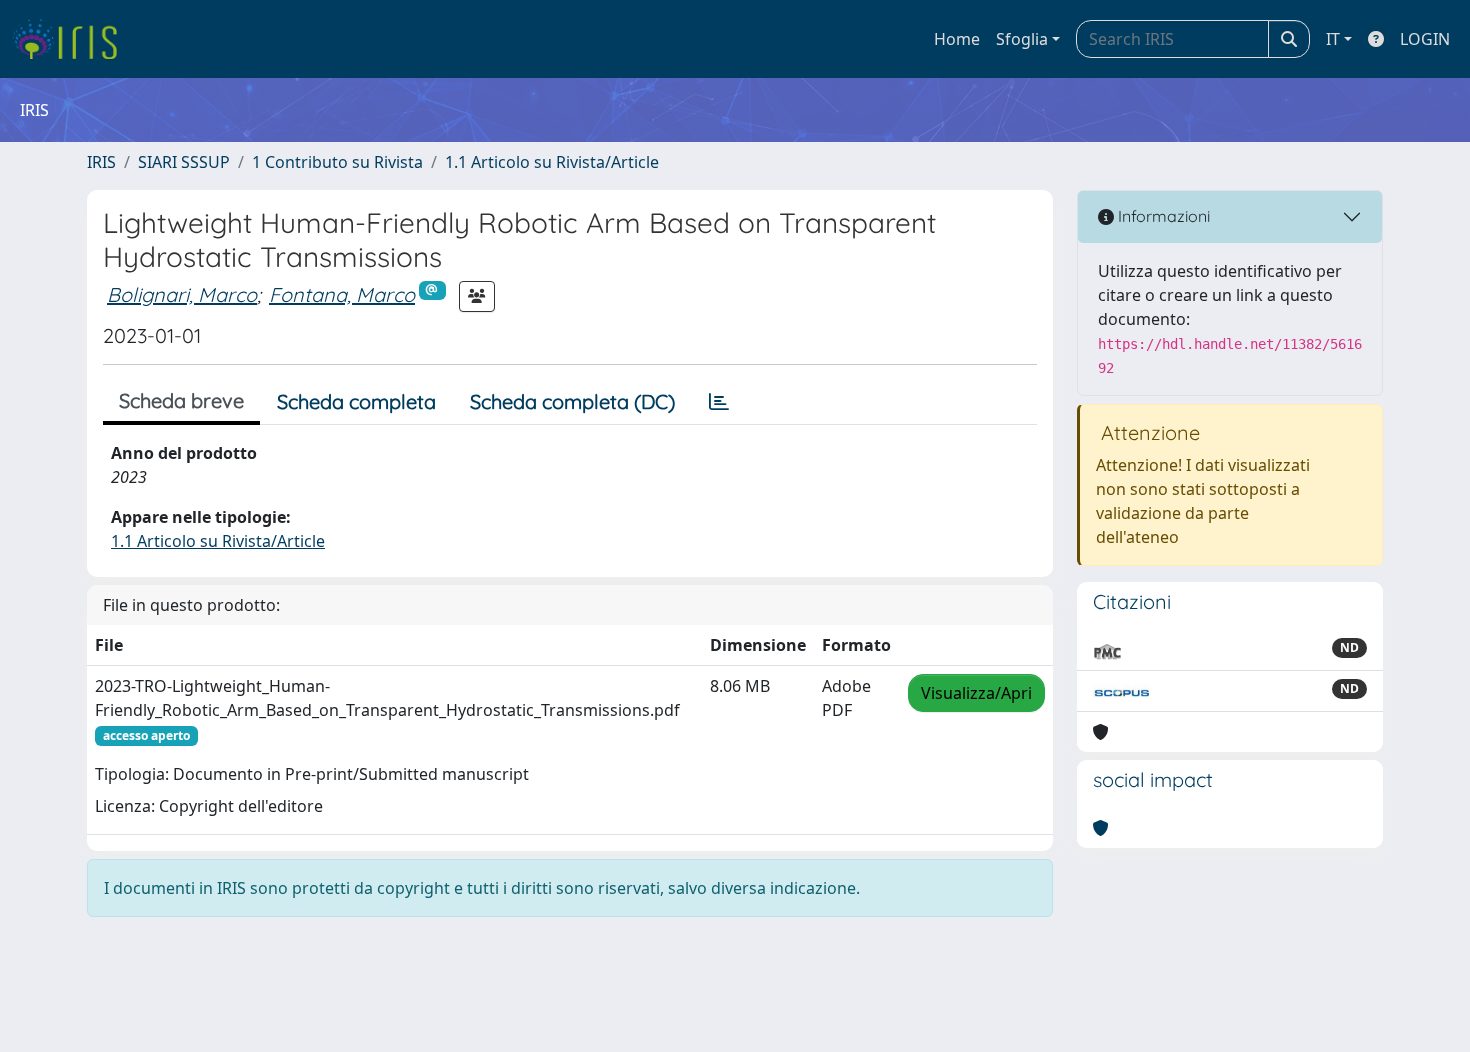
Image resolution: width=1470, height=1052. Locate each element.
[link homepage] (72, 39)
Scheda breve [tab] (181, 400)
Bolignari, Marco (182, 294)
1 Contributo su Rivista (337, 162)
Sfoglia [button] (1022, 39)
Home (957, 39)
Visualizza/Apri (976, 693)
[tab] (719, 402)
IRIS (101, 162)
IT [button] (1333, 39)
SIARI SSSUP (184, 162)
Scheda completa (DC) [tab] (572, 401)
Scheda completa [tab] (356, 401)
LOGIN (1425, 39)
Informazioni (1162, 216)
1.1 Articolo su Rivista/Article (552, 162)
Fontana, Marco (342, 294)
